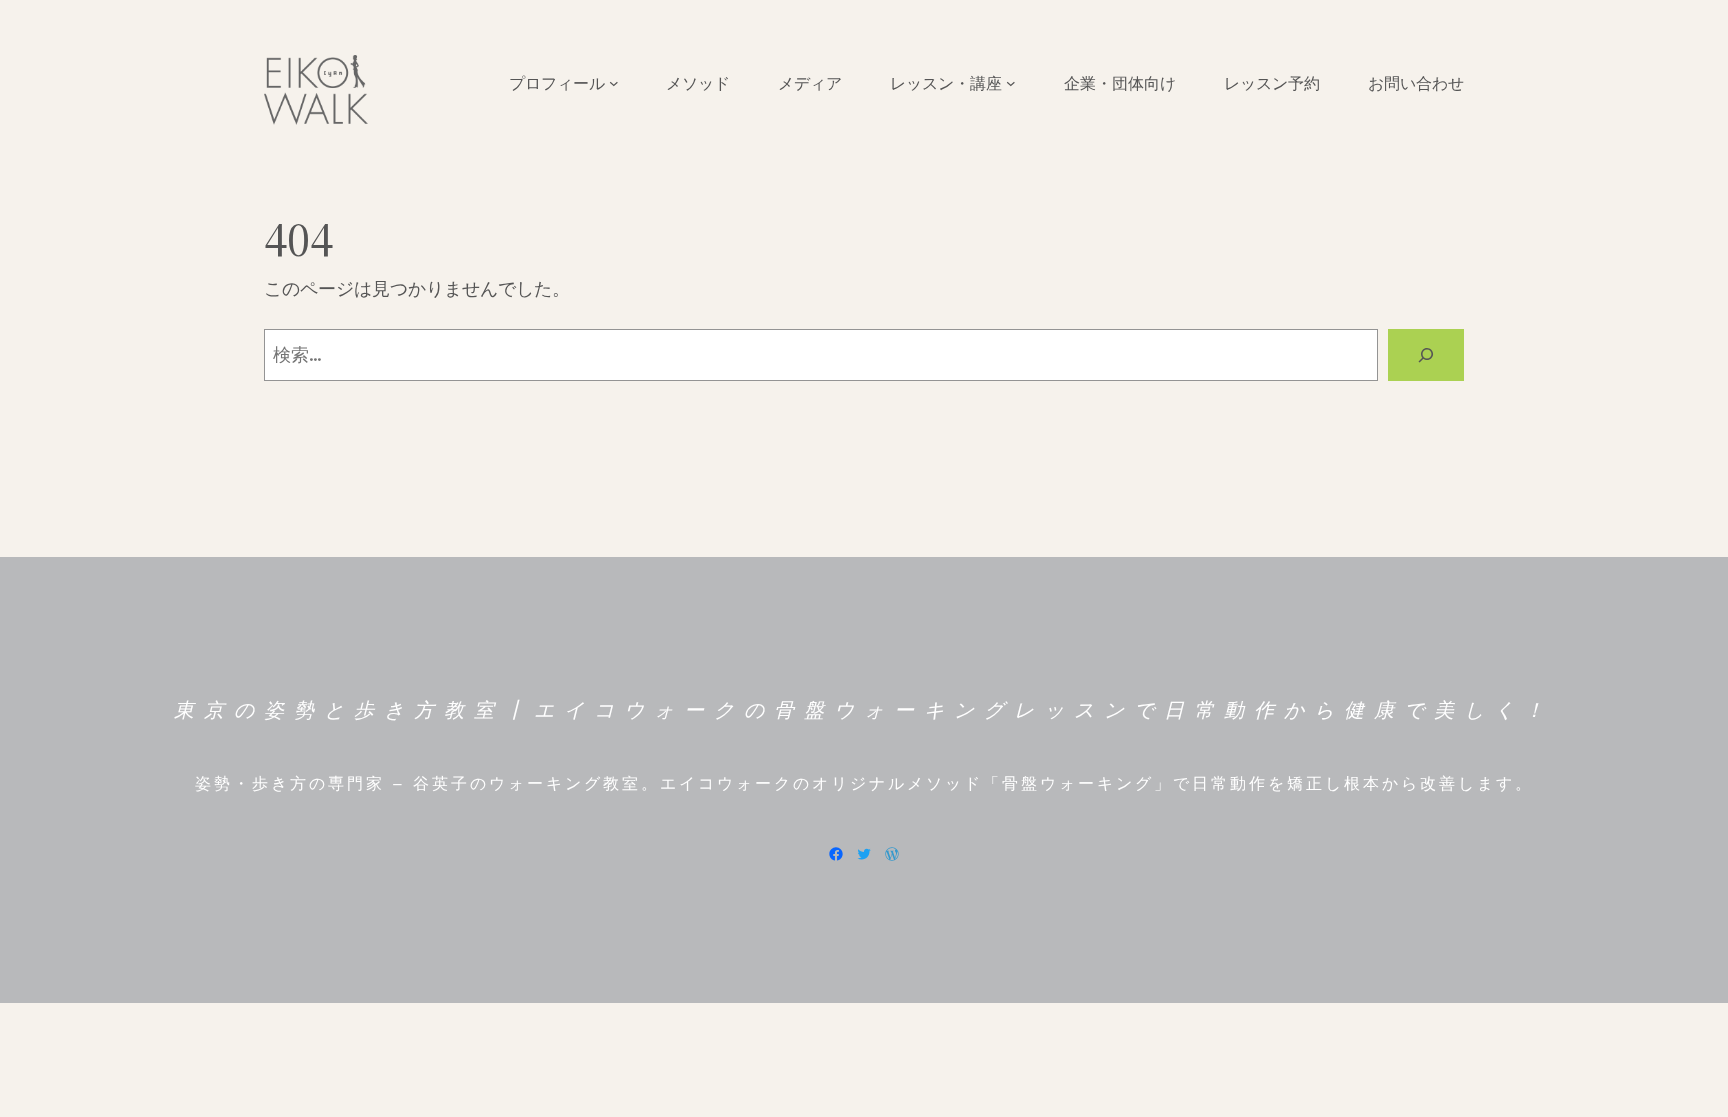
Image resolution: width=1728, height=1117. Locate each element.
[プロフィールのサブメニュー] (614, 83)
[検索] (1426, 355)
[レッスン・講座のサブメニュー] (1011, 83)
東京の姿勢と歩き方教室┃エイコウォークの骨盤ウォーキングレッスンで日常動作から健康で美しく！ (864, 710)
